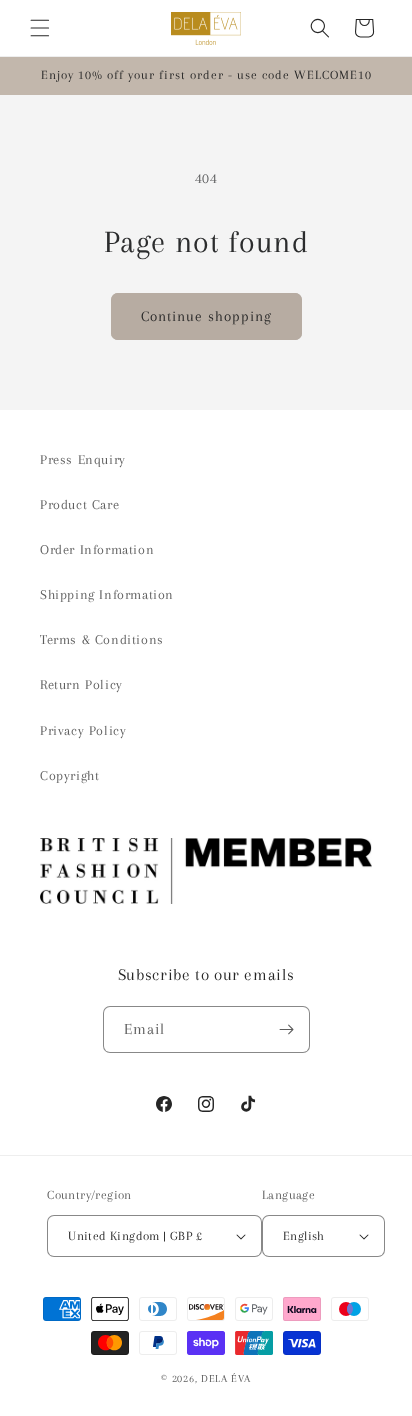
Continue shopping (206, 316)
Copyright (69, 775)
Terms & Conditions (102, 639)
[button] (40, 28)
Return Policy (81, 684)
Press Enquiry (83, 459)
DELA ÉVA (226, 1378)
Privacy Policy (83, 730)
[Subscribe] (287, 1029)
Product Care (79, 504)
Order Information (97, 549)
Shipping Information (107, 594)
